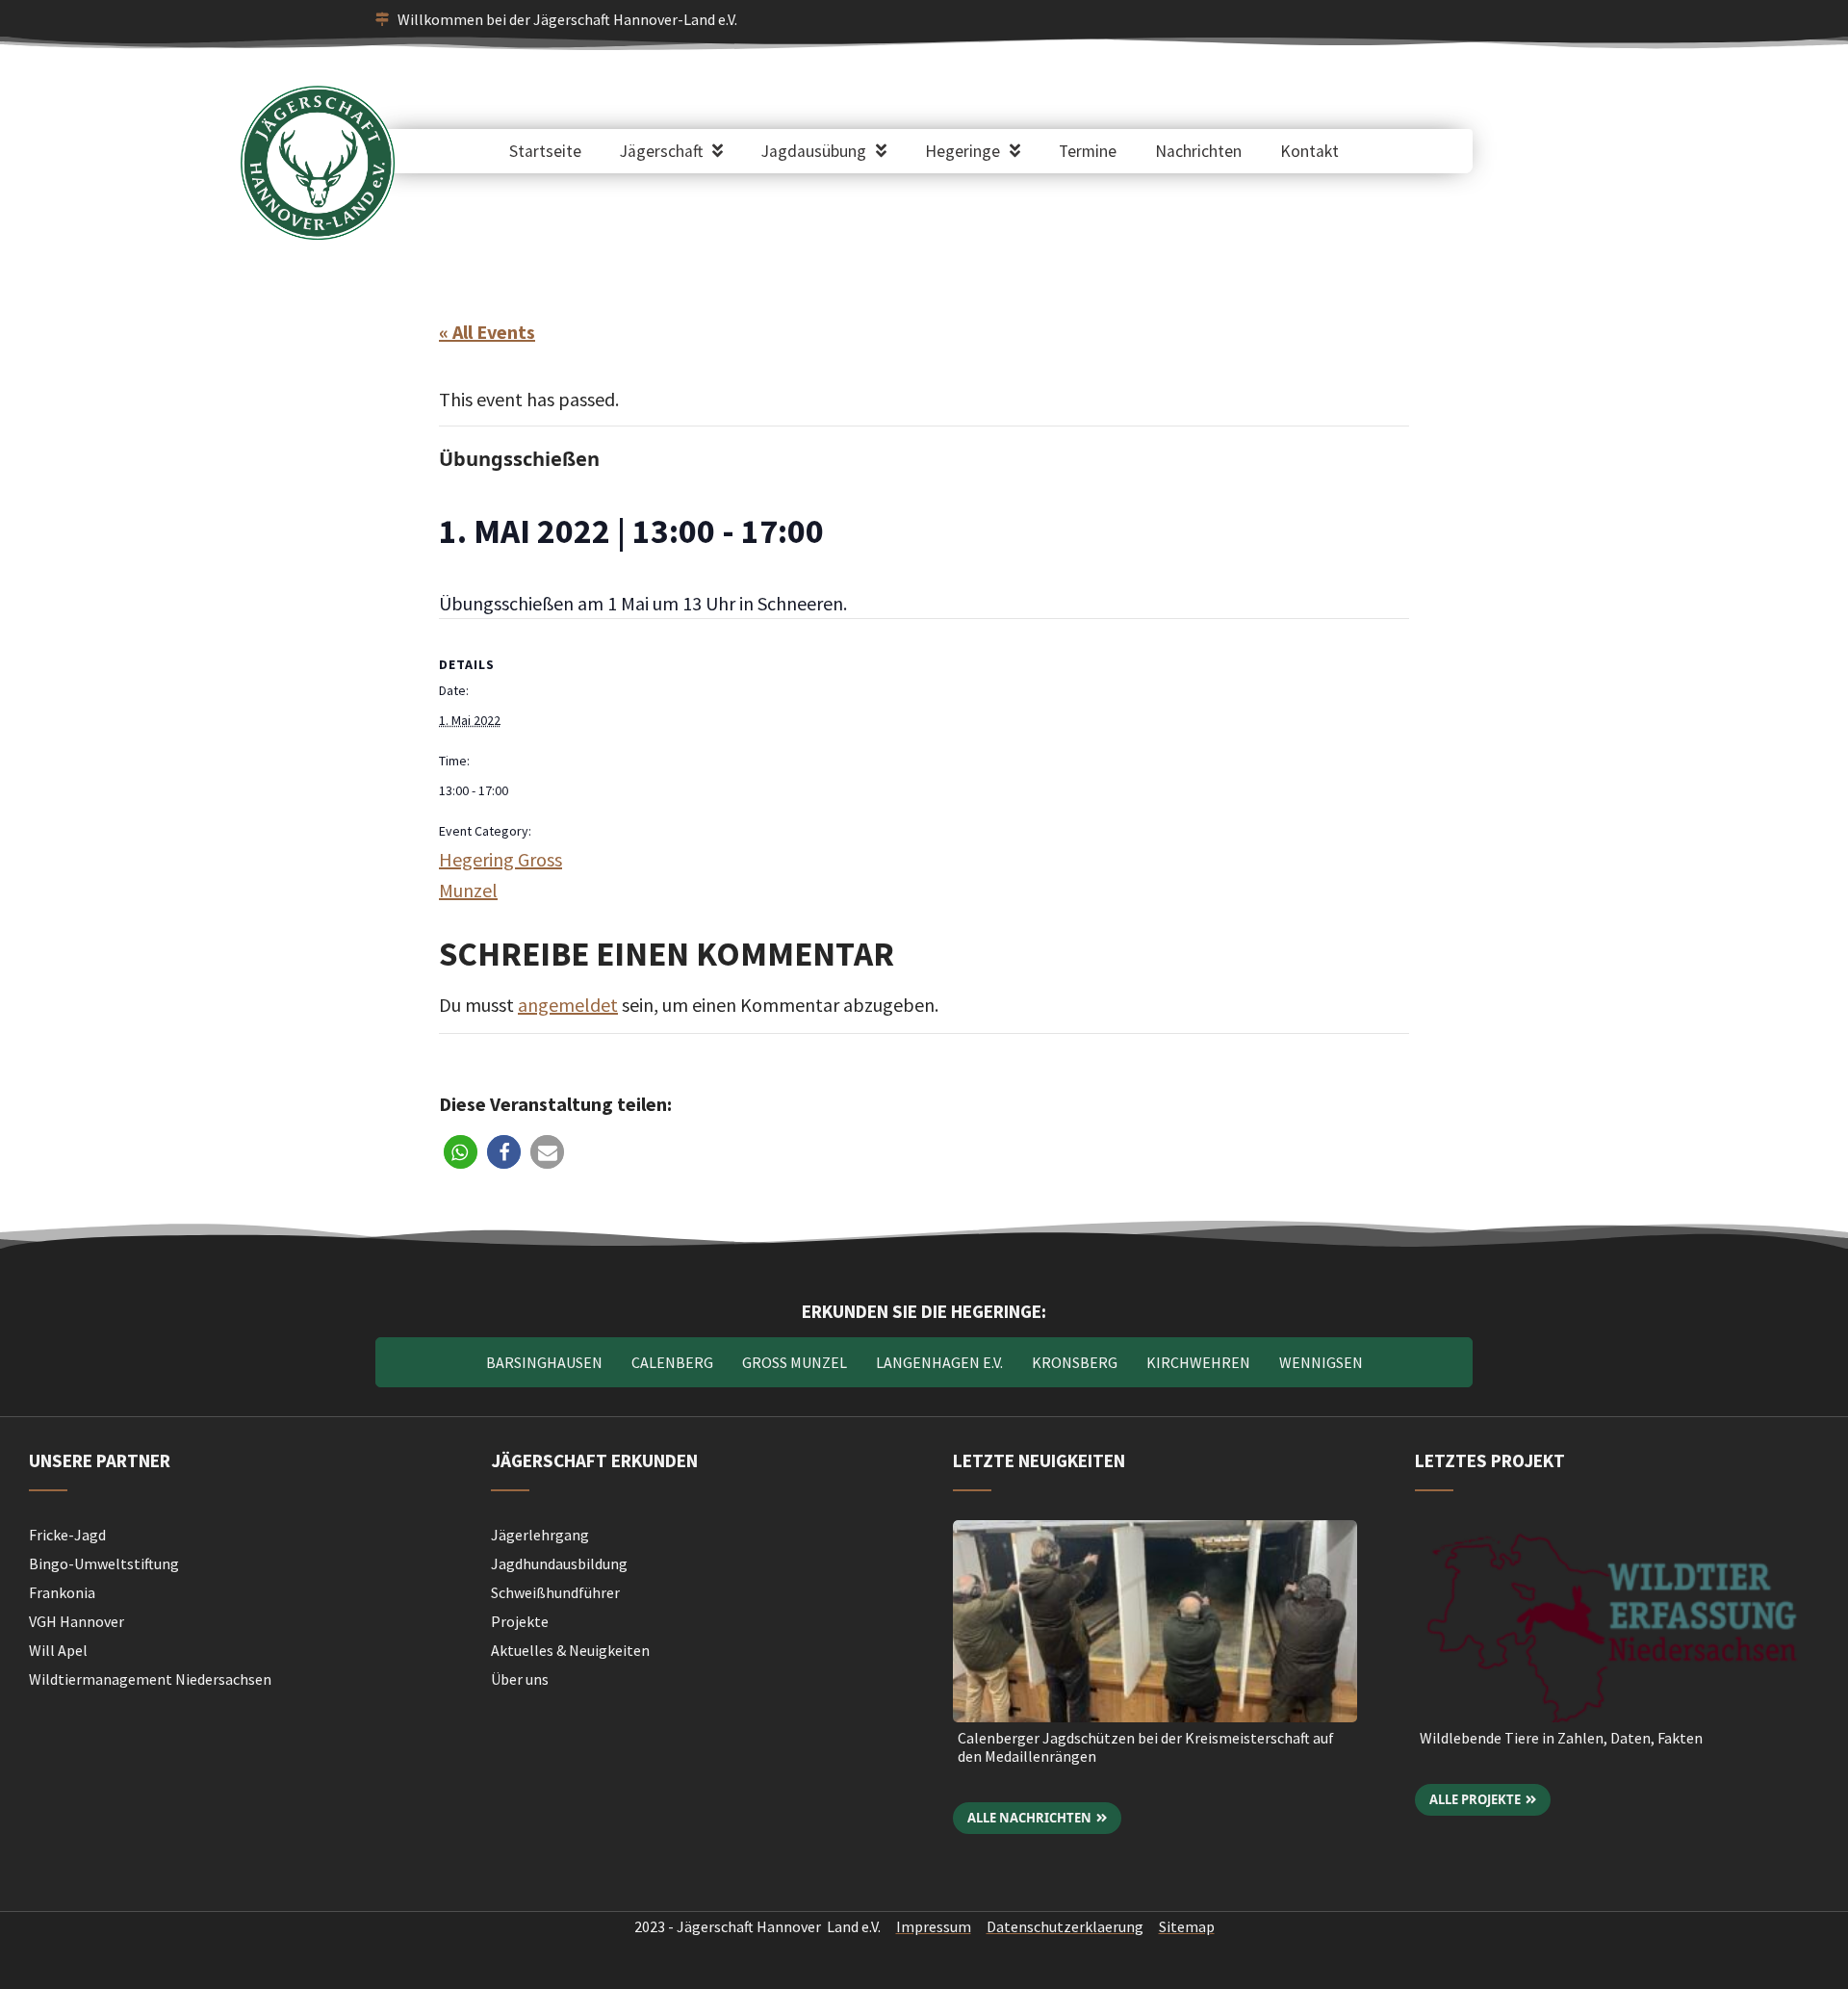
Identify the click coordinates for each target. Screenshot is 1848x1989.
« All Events (487, 332)
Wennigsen (1321, 1362)
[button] (461, 1152)
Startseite (545, 151)
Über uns (520, 1679)
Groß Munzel (795, 1362)
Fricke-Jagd (67, 1535)
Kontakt (1309, 151)
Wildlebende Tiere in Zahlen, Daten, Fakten (1561, 1738)
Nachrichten (1198, 151)
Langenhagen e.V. (939, 1362)
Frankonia (62, 1592)
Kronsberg (1075, 1362)
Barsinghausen (544, 1362)
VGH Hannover (77, 1621)
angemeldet (568, 1005)
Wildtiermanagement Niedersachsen (150, 1679)
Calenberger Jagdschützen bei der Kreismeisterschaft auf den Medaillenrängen (1146, 1747)
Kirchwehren (1198, 1362)
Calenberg (672, 1362)
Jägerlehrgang (540, 1535)
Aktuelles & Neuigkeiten (570, 1650)
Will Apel (58, 1650)
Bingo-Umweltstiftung (104, 1563)
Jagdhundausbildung (559, 1563)
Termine (1088, 151)
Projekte (520, 1621)
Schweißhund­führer (555, 1592)
